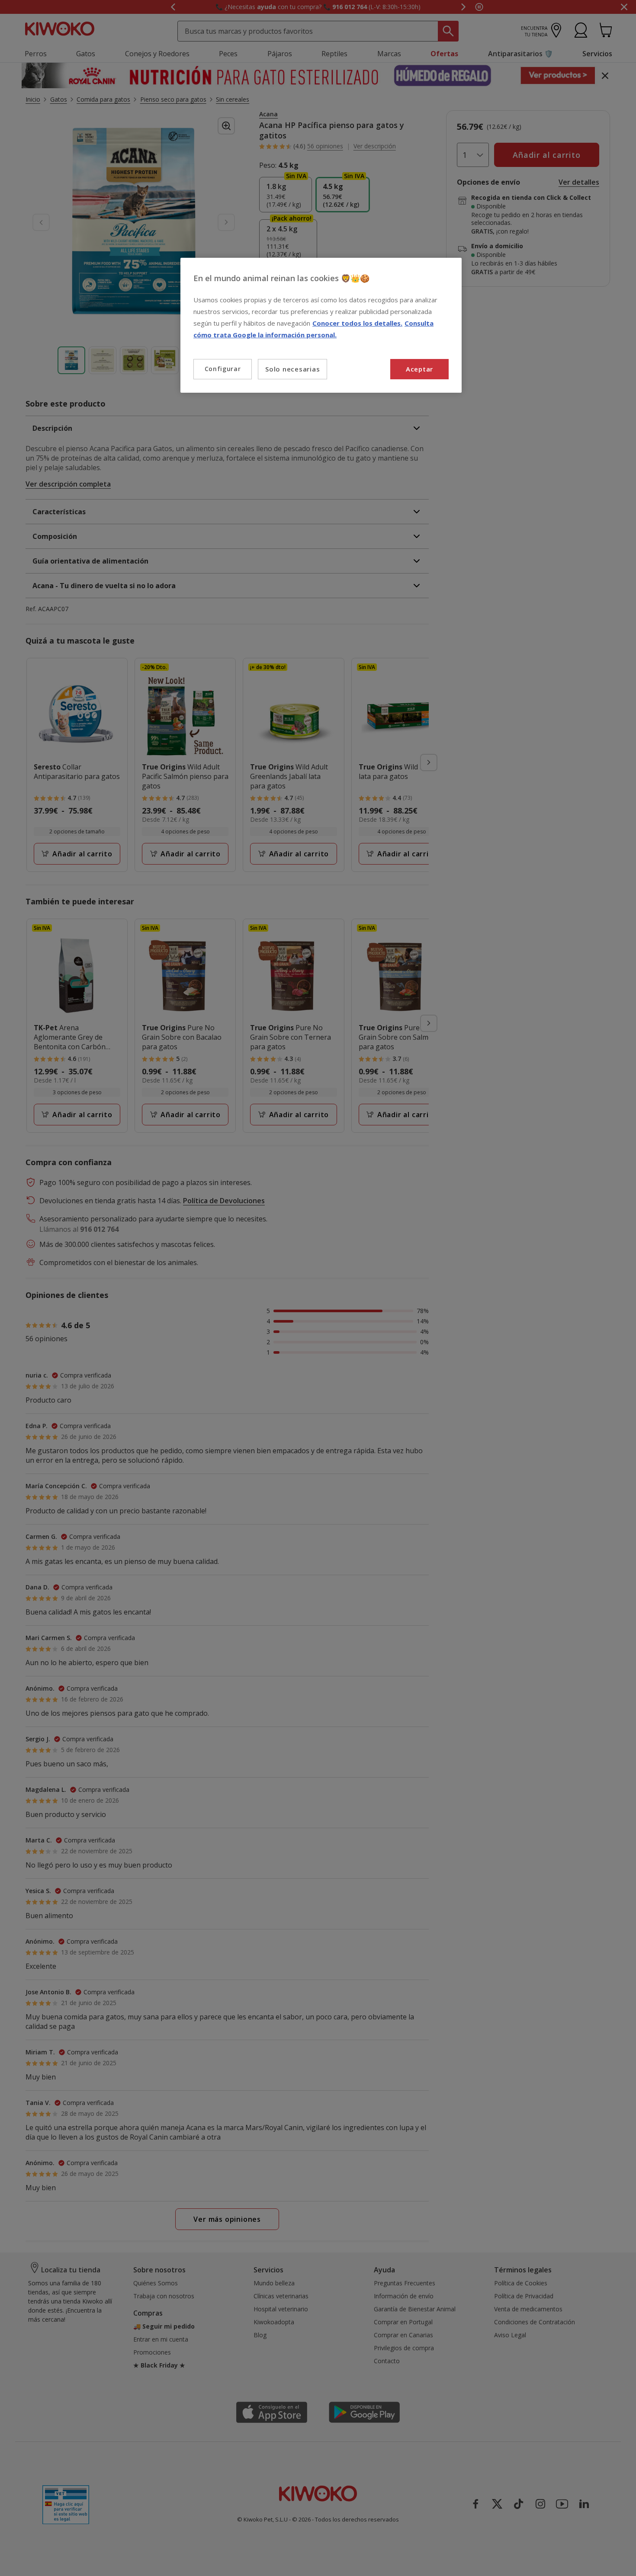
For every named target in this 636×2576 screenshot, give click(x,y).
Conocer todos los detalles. (357, 323)
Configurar (223, 369)
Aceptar (419, 369)
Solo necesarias (292, 369)
